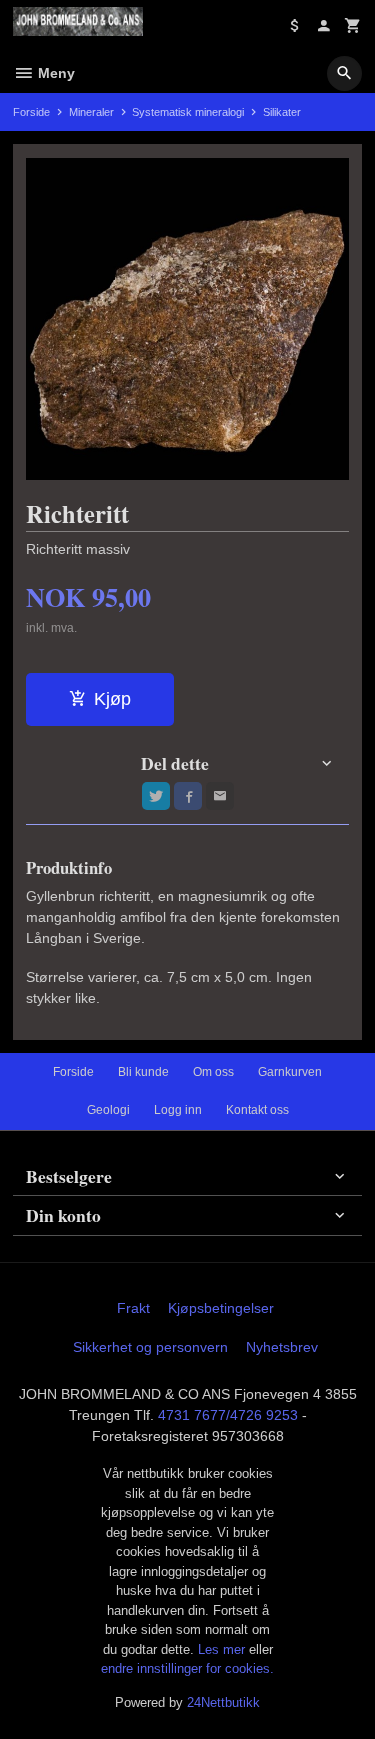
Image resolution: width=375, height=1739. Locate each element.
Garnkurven (290, 1072)
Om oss (213, 1072)
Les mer (223, 1649)
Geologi (108, 1110)
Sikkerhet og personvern (150, 1347)
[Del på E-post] (220, 796)
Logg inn (178, 1110)
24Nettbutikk (223, 1702)
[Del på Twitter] (156, 796)
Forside (31, 112)
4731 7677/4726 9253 (228, 1415)
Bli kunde (143, 1072)
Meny (54, 73)
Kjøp (112, 699)
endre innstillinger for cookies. (187, 1668)
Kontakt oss (257, 1110)
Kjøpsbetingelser (221, 1308)
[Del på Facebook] (188, 796)
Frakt (133, 1308)
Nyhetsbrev (282, 1347)
